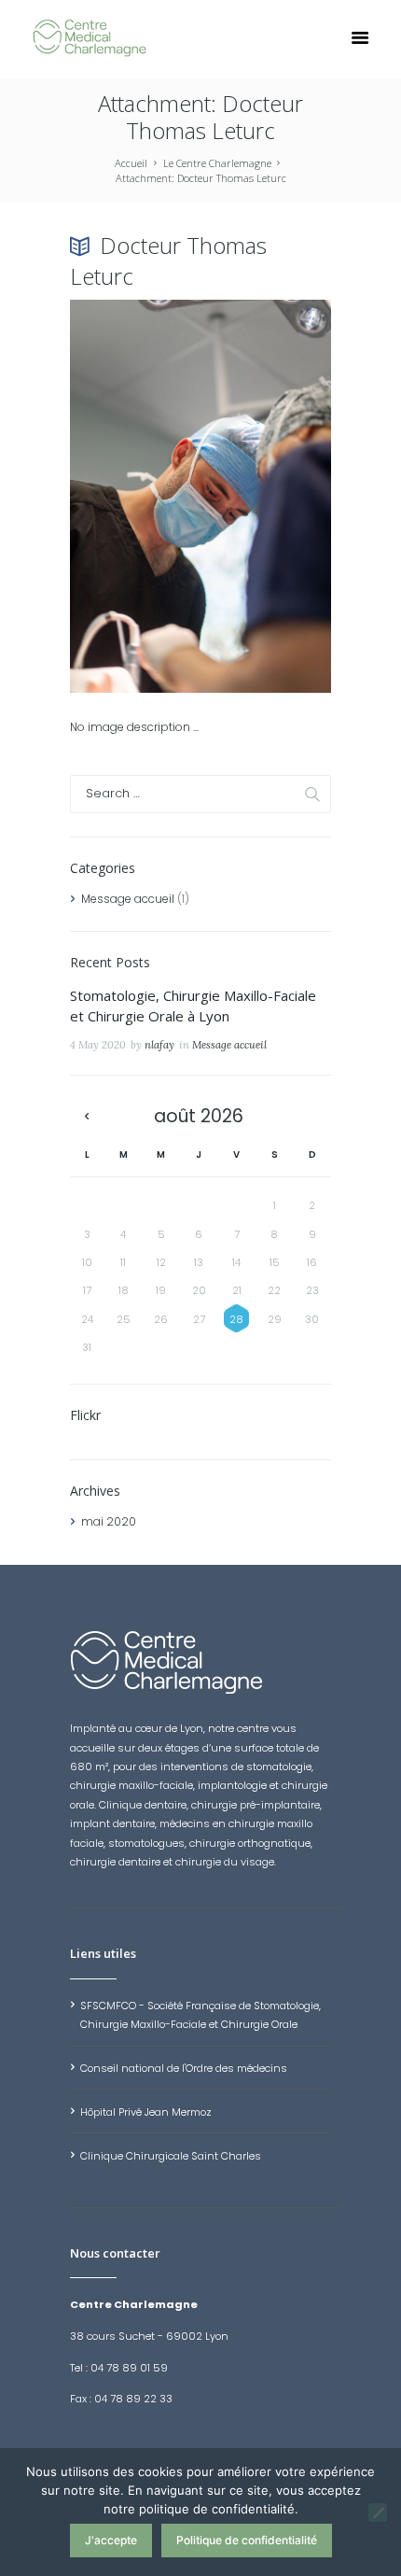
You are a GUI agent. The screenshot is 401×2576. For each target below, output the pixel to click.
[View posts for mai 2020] (87, 1117)
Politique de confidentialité (247, 2540)
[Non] (378, 2513)
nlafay (159, 1045)
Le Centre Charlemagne (217, 163)
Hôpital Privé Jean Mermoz (146, 2112)
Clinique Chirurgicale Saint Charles (171, 2156)
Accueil (131, 163)
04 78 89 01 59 (129, 2368)
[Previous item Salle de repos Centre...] (135, 496)
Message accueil (128, 899)
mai (109, 1521)
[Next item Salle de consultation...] (266, 496)
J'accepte (111, 2540)
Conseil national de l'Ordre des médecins (184, 2068)
